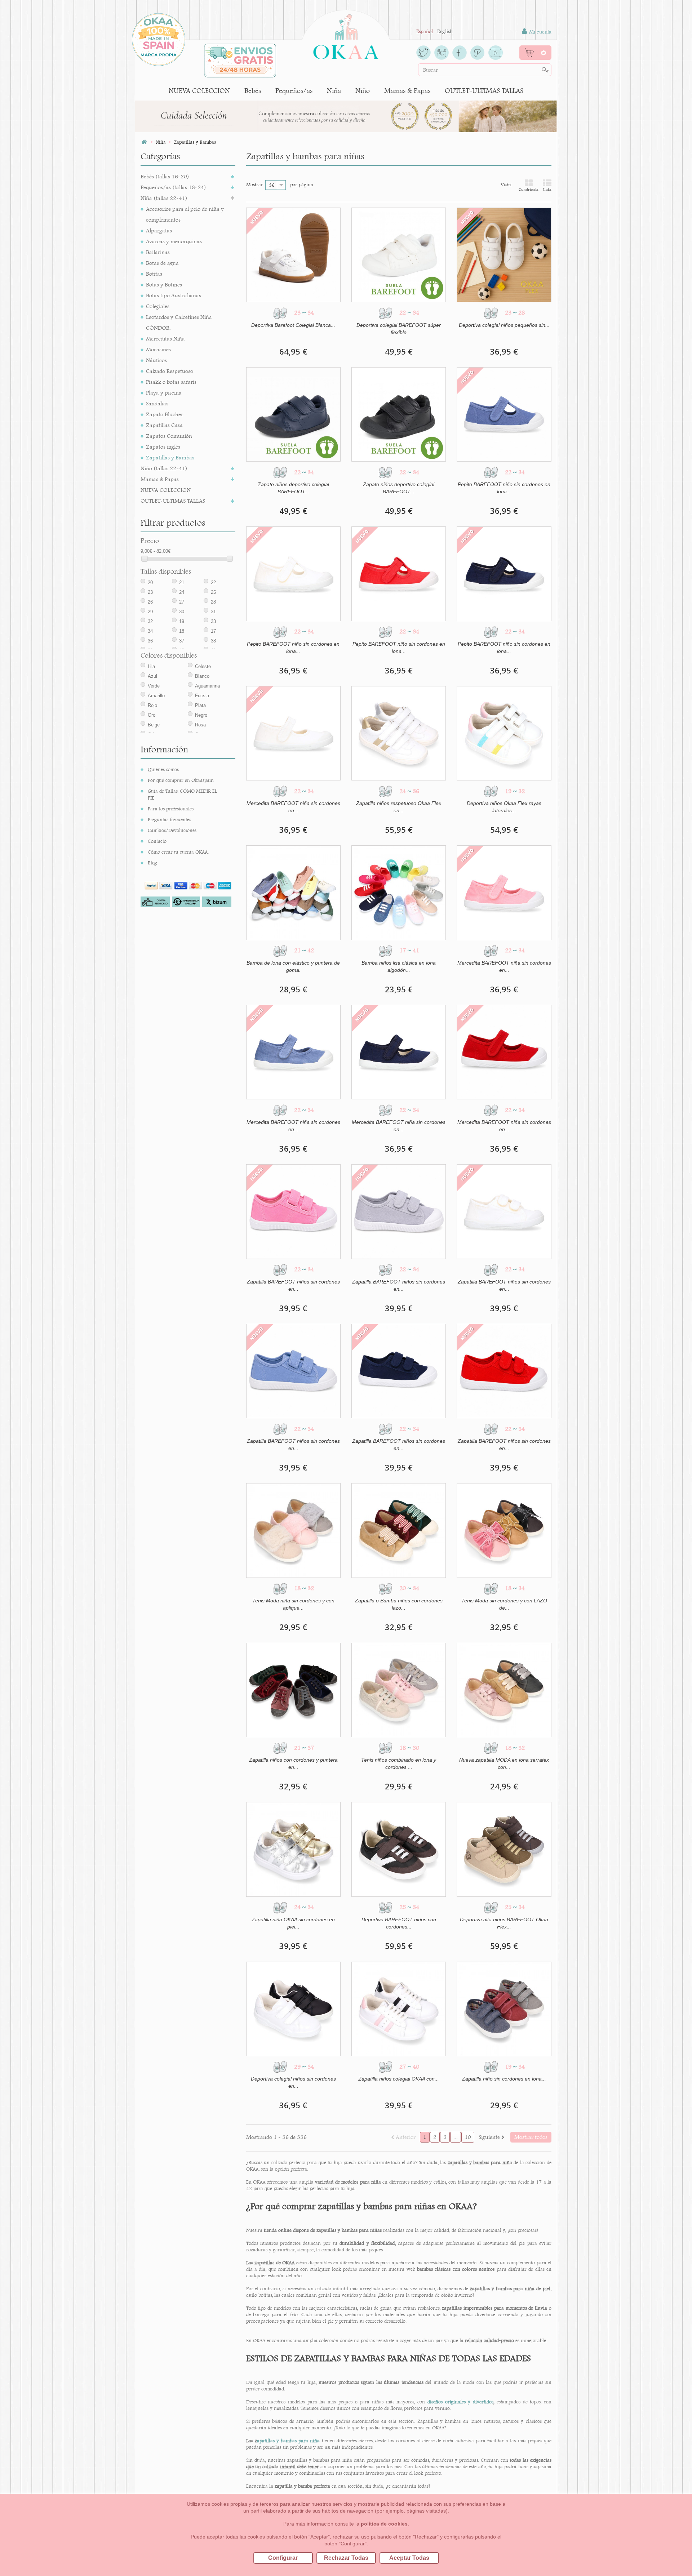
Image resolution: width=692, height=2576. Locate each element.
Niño (363, 91)
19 (182, 621)
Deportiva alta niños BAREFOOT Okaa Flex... (504, 1923)
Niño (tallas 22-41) (164, 468)
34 (150, 631)
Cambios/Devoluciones (172, 830)
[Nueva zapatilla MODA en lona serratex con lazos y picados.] (504, 1690)
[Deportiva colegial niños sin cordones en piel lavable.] (293, 2009)
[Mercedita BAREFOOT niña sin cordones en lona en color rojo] (504, 1052)
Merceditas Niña (165, 339)
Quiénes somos (163, 769)
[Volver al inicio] (144, 142)
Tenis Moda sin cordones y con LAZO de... (504, 1604)
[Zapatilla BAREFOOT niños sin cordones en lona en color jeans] (293, 1371)
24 (182, 592)
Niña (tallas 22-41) (164, 198)
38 (213, 641)
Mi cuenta (540, 32)
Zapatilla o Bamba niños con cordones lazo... (399, 1604)
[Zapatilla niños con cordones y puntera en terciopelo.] (293, 1690)
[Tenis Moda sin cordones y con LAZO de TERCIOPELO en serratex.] (504, 1530)
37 (182, 641)
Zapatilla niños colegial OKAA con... (399, 2079)
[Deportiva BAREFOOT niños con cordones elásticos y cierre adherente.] (399, 1849)
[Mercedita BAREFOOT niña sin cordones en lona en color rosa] (504, 893)
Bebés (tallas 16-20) (165, 176)
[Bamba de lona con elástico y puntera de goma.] (293, 893)
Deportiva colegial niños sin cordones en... (293, 2082)
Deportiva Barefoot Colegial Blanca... (293, 325)
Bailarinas (158, 252)
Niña (334, 91)
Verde (154, 686)
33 (213, 621)
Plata (200, 705)
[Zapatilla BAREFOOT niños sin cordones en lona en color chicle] (293, 1211)
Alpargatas (159, 230)
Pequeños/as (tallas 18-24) (173, 187)
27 (182, 602)
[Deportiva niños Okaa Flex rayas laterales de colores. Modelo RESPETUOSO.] (504, 733)
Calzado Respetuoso (170, 371)
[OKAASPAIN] (346, 35)
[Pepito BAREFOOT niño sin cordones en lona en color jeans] (504, 414)
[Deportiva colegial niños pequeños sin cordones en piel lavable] (504, 255)
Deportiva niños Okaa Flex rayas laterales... (504, 807)
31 (213, 612)
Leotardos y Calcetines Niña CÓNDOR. (179, 322)
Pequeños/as (294, 91)
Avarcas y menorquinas (174, 241)
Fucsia (202, 696)
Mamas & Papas (407, 91)
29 (150, 612)
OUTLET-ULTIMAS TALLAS (484, 91)
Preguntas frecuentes (169, 819)
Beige (154, 725)
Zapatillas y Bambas (170, 457)
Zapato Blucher (165, 414)
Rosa (200, 725)
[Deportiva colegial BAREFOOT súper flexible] (399, 255)
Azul (152, 676)
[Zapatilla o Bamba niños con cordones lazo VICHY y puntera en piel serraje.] (399, 1530)
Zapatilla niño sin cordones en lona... (504, 2079)
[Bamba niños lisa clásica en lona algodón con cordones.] (399, 893)
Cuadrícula (529, 190)
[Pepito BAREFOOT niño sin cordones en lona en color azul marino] (504, 574)
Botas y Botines (164, 284)
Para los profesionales (171, 809)
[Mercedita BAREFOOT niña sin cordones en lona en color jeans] (293, 1052)
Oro (152, 715)
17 (213, 631)
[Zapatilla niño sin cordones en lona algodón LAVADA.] (504, 2009)
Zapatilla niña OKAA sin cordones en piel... (293, 1923)
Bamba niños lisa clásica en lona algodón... (399, 966)
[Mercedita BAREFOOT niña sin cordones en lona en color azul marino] (399, 1052)
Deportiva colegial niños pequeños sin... (504, 325)
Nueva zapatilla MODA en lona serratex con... (504, 1763)
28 (213, 602)
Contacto (157, 841)
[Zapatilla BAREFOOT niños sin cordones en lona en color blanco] (504, 1211)
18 (182, 631)
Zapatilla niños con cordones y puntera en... (293, 1763)
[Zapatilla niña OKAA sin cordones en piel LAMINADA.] (293, 1849)
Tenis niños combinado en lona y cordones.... (399, 1763)
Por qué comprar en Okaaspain (181, 780)
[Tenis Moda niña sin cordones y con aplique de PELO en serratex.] (293, 1530)
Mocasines (158, 349)
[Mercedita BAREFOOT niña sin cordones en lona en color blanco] (293, 733)
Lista (547, 190)
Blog (152, 863)
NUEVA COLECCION (199, 91)
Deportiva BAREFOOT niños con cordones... (399, 1923)
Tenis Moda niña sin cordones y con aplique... (293, 1604)
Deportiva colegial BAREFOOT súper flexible (399, 329)
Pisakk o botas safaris (171, 382)
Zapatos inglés (163, 447)
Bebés (253, 91)
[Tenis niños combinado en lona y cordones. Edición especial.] (399, 1690)
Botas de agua (162, 263)
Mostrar (255, 184)
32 (150, 621)
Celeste (203, 666)
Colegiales (158, 306)
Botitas (154, 274)
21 (182, 582)
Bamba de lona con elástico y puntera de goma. (293, 966)
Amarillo (156, 696)
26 (150, 602)
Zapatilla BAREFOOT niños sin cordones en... (293, 1285)
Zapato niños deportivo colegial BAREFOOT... (293, 488)
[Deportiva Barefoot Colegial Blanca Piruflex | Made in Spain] (293, 255)
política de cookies (384, 2524)
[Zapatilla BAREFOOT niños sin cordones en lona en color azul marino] (399, 1371)
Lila (151, 666)
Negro (201, 715)
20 (150, 582)
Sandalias (157, 403)
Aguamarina (207, 686)
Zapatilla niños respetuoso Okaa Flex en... (399, 807)
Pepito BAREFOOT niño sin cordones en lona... (504, 488)
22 (213, 582)
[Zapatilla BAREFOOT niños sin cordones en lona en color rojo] (504, 1371)
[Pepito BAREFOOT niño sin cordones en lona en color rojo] (399, 574)
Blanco (202, 676)
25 (213, 592)
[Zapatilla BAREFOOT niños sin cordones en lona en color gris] (399, 1211)
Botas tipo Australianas (174, 295)
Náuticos (156, 360)
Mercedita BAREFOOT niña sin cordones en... (293, 807)
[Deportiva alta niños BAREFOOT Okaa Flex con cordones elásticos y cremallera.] (504, 1849)
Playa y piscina (164, 393)
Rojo (152, 705)
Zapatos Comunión (169, 436)
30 (182, 612)
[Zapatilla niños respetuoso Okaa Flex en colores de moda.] (399, 733)
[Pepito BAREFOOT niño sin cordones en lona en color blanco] (293, 574)
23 (150, 592)
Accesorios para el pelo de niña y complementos (185, 214)
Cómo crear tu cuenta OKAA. (178, 852)
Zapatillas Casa (164, 425)
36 (150, 641)
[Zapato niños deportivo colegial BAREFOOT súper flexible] (293, 414)
